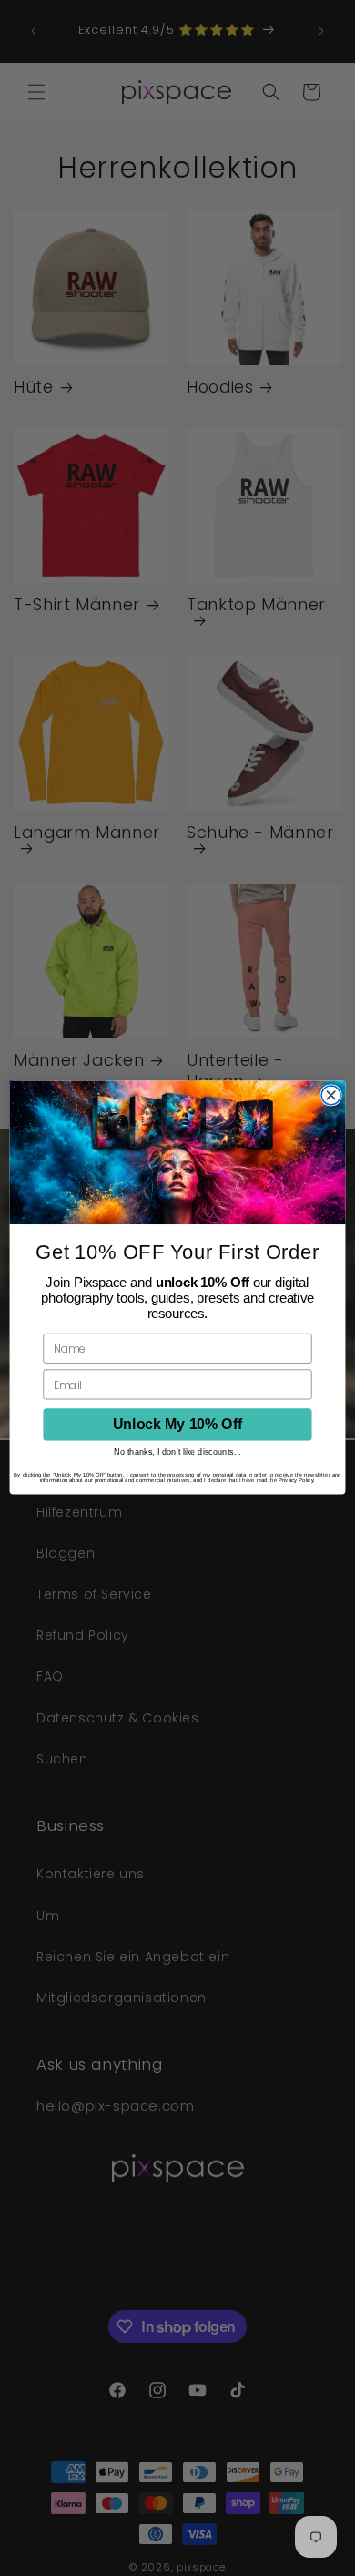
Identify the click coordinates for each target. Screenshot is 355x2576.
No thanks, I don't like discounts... (177, 1452)
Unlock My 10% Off (177, 1425)
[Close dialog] (331, 1095)
